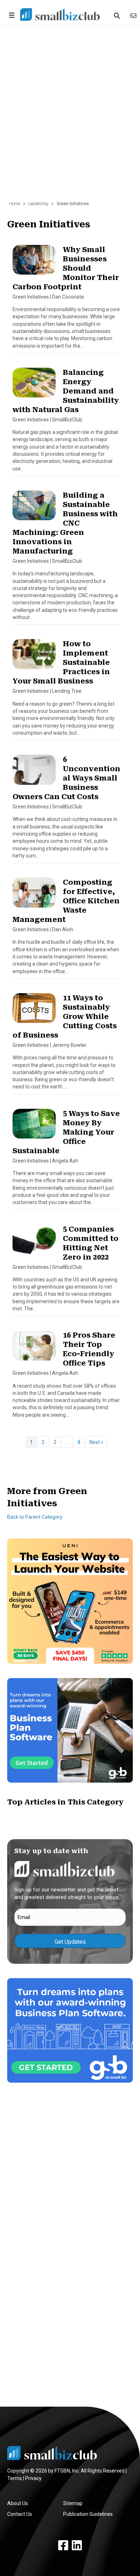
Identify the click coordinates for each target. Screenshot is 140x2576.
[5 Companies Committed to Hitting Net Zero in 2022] (34, 1242)
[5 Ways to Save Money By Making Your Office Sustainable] (34, 1127)
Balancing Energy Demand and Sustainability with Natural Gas (66, 391)
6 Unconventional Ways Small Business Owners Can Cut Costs (66, 778)
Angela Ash (65, 1161)
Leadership (38, 204)
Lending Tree (67, 691)
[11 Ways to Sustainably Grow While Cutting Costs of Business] (34, 1011)
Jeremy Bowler (69, 1045)
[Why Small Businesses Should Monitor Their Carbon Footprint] (34, 263)
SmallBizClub (67, 420)
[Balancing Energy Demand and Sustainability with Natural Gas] (34, 386)
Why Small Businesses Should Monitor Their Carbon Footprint (66, 268)
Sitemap (73, 2503)
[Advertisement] (70, 110)
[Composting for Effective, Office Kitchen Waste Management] (34, 896)
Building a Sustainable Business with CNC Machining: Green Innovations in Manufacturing (65, 523)
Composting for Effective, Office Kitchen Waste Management (66, 901)
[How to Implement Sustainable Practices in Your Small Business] (34, 657)
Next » (96, 1442)
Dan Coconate (68, 297)
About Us (18, 2503)
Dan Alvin (63, 929)
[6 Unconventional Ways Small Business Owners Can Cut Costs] (34, 773)
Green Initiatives (31, 297)
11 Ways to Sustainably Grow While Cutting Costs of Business (65, 1016)
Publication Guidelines (88, 2514)
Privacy (33, 2478)
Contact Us (20, 2514)
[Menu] (10, 15)
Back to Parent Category (35, 1517)
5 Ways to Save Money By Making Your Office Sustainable (66, 1132)
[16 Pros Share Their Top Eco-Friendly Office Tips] (34, 1349)
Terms (15, 2478)
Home (15, 204)
